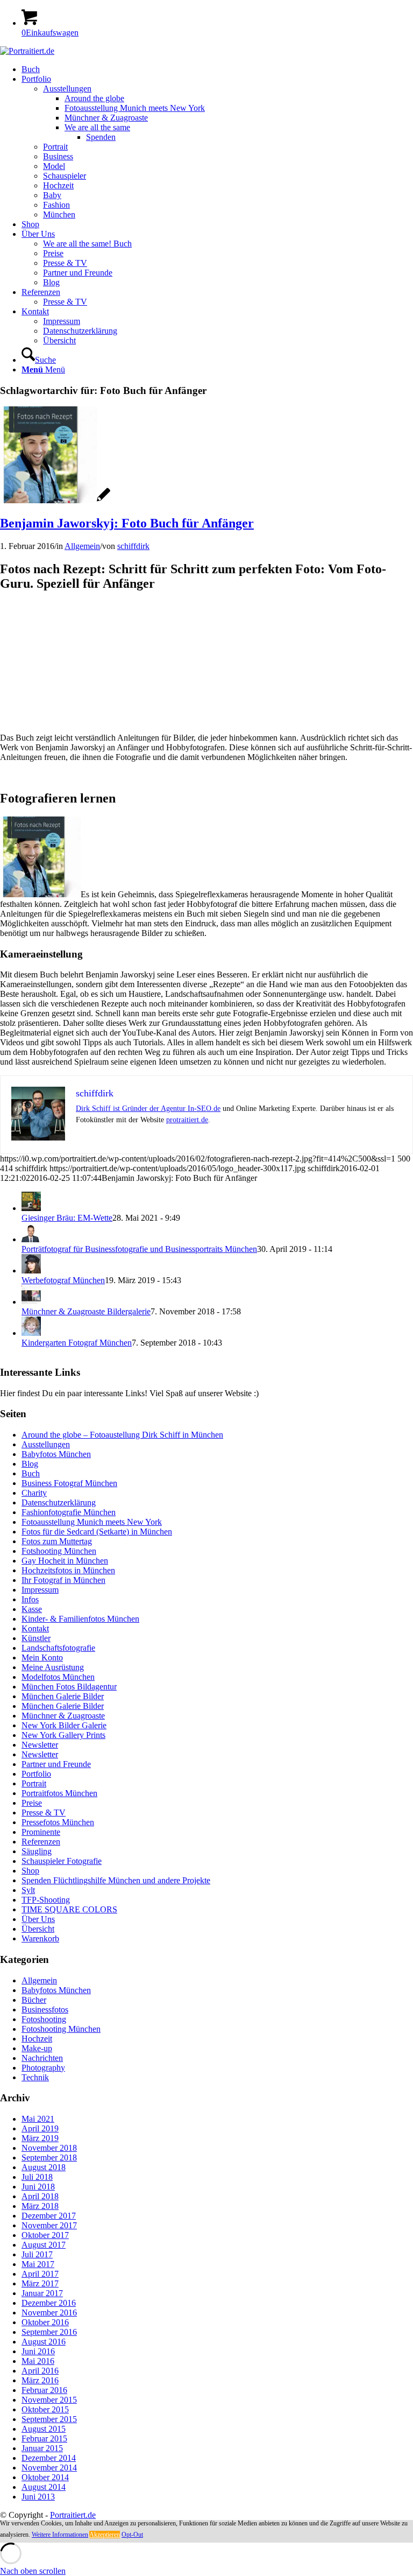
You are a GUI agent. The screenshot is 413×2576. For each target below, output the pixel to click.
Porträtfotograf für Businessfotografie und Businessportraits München (139, 1249)
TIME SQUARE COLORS (69, 1909)
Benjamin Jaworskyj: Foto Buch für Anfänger (127, 523)
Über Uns (38, 1919)
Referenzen (41, 1842)
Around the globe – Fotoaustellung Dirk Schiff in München (122, 1435)
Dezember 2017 (49, 2216)
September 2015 (49, 2419)
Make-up (37, 2048)
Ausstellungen (46, 1444)
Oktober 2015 (45, 2409)
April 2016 (40, 2371)
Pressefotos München (58, 1822)
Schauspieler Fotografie (62, 1861)
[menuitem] (217, 69)
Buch (31, 1473)
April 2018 (40, 2196)
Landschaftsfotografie (58, 1648)
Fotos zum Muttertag (57, 1541)
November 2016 (49, 2313)
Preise (32, 1803)
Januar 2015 (42, 2448)
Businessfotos (45, 2010)
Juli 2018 (37, 2177)
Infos (30, 1599)
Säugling (37, 1851)
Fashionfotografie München (69, 1512)
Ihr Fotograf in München (63, 1580)
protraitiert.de (187, 1120)
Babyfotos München (56, 1454)
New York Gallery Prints (63, 1735)
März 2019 (40, 2138)
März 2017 (40, 2283)
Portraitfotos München (59, 1793)
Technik (35, 2077)
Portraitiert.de (73, 2515)
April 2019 (40, 2128)
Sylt (28, 1890)
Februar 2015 (44, 2438)
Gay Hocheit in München (65, 1561)
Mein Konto (42, 1657)
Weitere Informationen (60, 2535)
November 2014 (49, 2468)
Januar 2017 (42, 2293)
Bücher (34, 2000)
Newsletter (40, 1745)
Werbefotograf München (63, 1280)
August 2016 (44, 2342)
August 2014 (44, 2487)
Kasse (32, 1609)
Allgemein (82, 546)
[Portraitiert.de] (27, 51)
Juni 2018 (38, 2187)
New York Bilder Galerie (64, 1725)
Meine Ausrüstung (53, 1667)
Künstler (36, 1638)
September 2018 (49, 2158)
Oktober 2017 (45, 2235)
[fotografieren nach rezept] (55, 500)
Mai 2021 (38, 2119)
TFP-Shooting (46, 1900)
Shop (30, 1871)
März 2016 (40, 2380)
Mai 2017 (38, 2264)
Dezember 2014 (49, 2458)
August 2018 (44, 2167)
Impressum (40, 1590)
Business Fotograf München (69, 1483)
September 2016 (49, 2332)
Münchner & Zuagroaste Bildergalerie (86, 1311)
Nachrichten (42, 2058)
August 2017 (44, 2245)
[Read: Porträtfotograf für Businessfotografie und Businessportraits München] (31, 1239)
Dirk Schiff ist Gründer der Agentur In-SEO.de (148, 1108)
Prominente (41, 1832)
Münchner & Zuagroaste (63, 1716)
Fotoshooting (44, 2019)
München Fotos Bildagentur (69, 1687)
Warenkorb (40, 1938)
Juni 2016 (38, 2351)
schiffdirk (133, 546)
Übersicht (38, 1929)
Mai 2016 (38, 2361)
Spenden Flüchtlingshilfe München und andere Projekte (116, 1880)
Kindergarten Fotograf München (77, 1343)
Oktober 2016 (45, 2322)
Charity (34, 1493)
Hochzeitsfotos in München (68, 1570)
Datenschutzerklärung (59, 1502)
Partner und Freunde (56, 1764)
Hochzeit (37, 2039)
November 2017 (49, 2225)
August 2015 (44, 2429)
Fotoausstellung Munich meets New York (92, 1522)
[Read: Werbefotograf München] (31, 1271)
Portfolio (36, 1774)
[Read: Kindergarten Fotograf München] (31, 1333)
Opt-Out (132, 2535)
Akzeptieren (105, 2535)
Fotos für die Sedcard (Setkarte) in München (97, 1532)
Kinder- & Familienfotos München (80, 1619)
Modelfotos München (58, 1677)
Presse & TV (44, 1813)
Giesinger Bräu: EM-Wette (67, 1218)
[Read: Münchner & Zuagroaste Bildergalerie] (31, 1302)
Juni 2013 (38, 2497)
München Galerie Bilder (63, 1696)
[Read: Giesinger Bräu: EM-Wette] (31, 1208)
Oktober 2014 (45, 2477)
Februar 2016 (44, 2390)
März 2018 (40, 2206)
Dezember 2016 (49, 2303)
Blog (30, 1464)
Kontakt (35, 1628)
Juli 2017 (37, 2254)
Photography (43, 2068)
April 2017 (40, 2274)
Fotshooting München (59, 1551)
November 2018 (49, 2148)
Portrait (34, 1783)
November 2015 (49, 2400)
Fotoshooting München (61, 2029)
